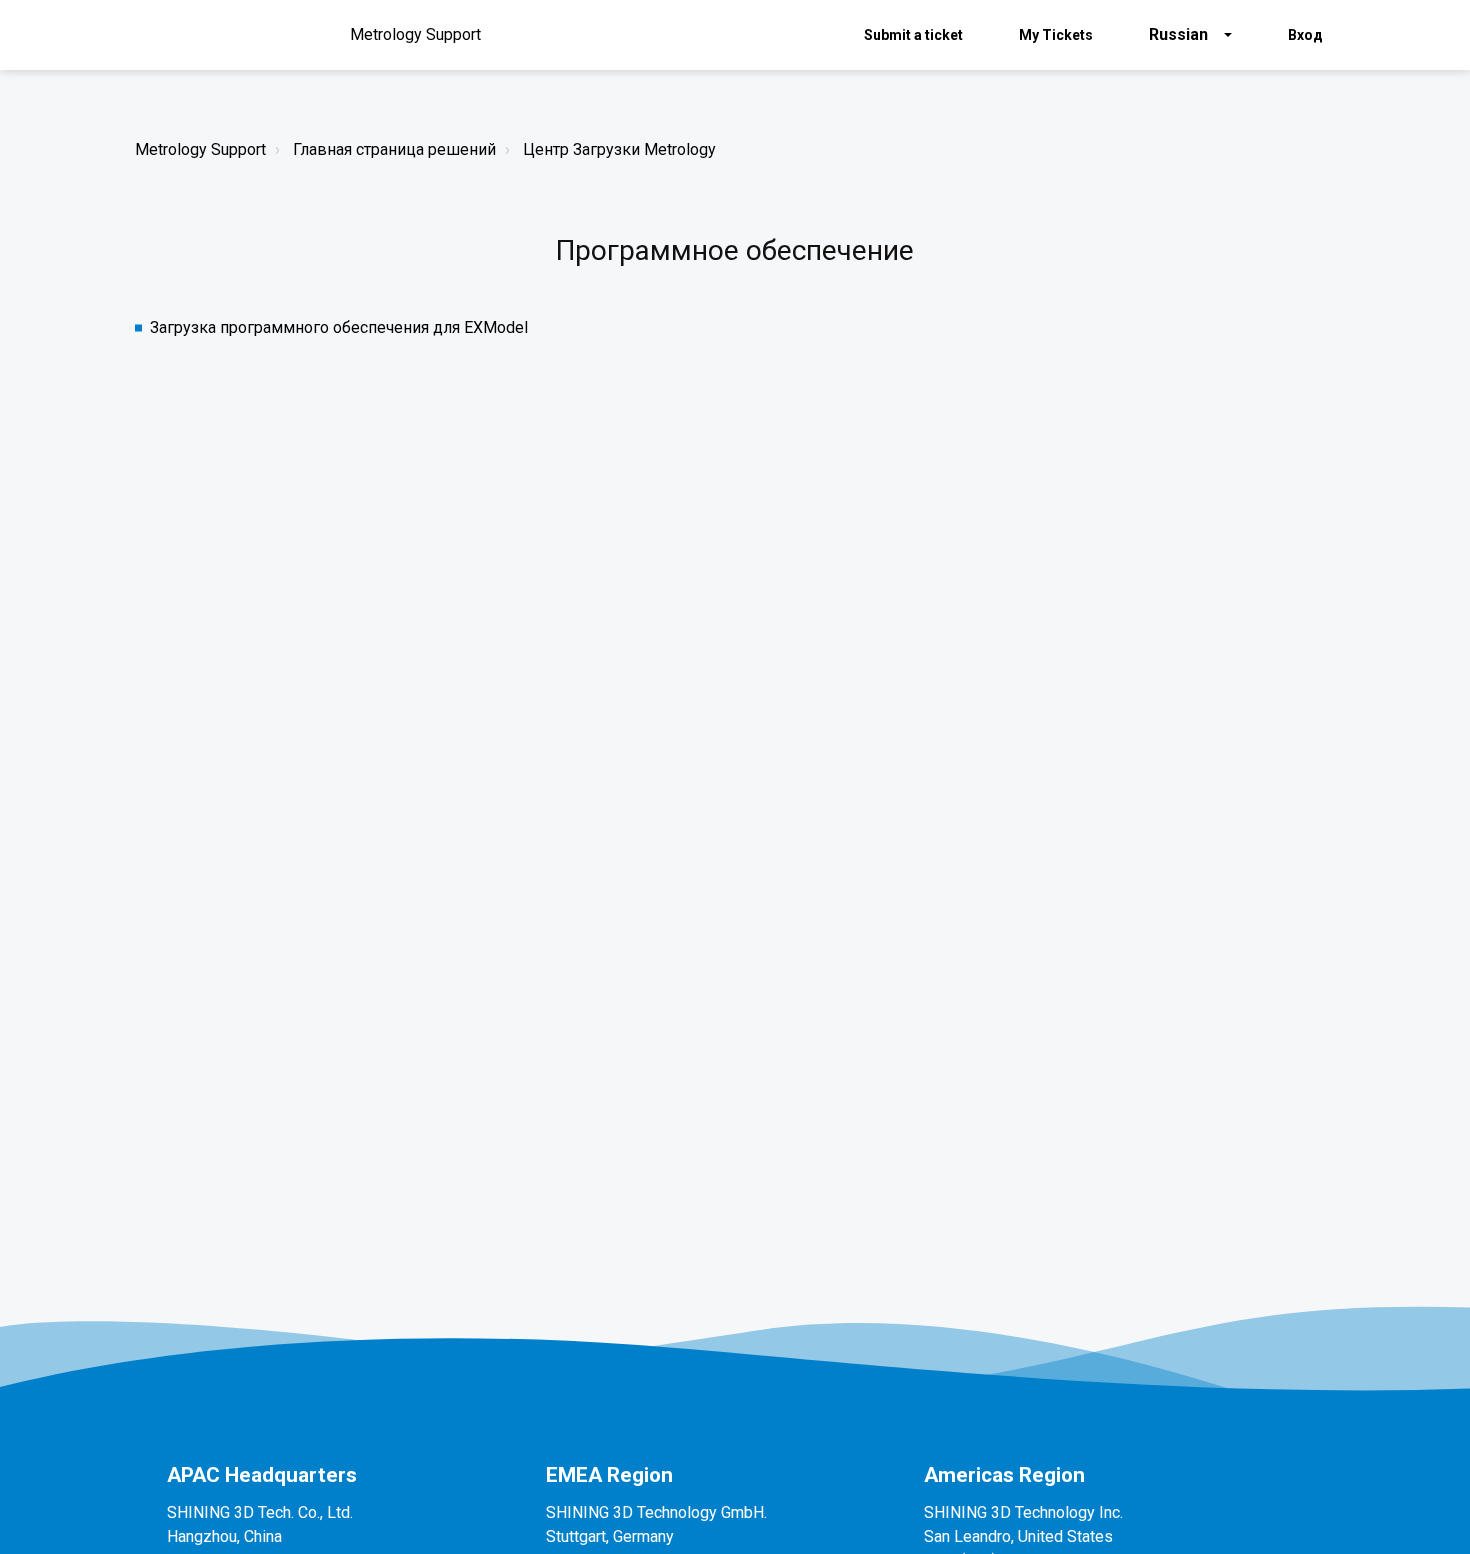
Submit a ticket (913, 35)
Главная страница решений (394, 149)
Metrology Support (200, 149)
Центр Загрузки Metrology (619, 149)
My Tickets (1056, 35)
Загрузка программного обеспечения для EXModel (339, 327)
